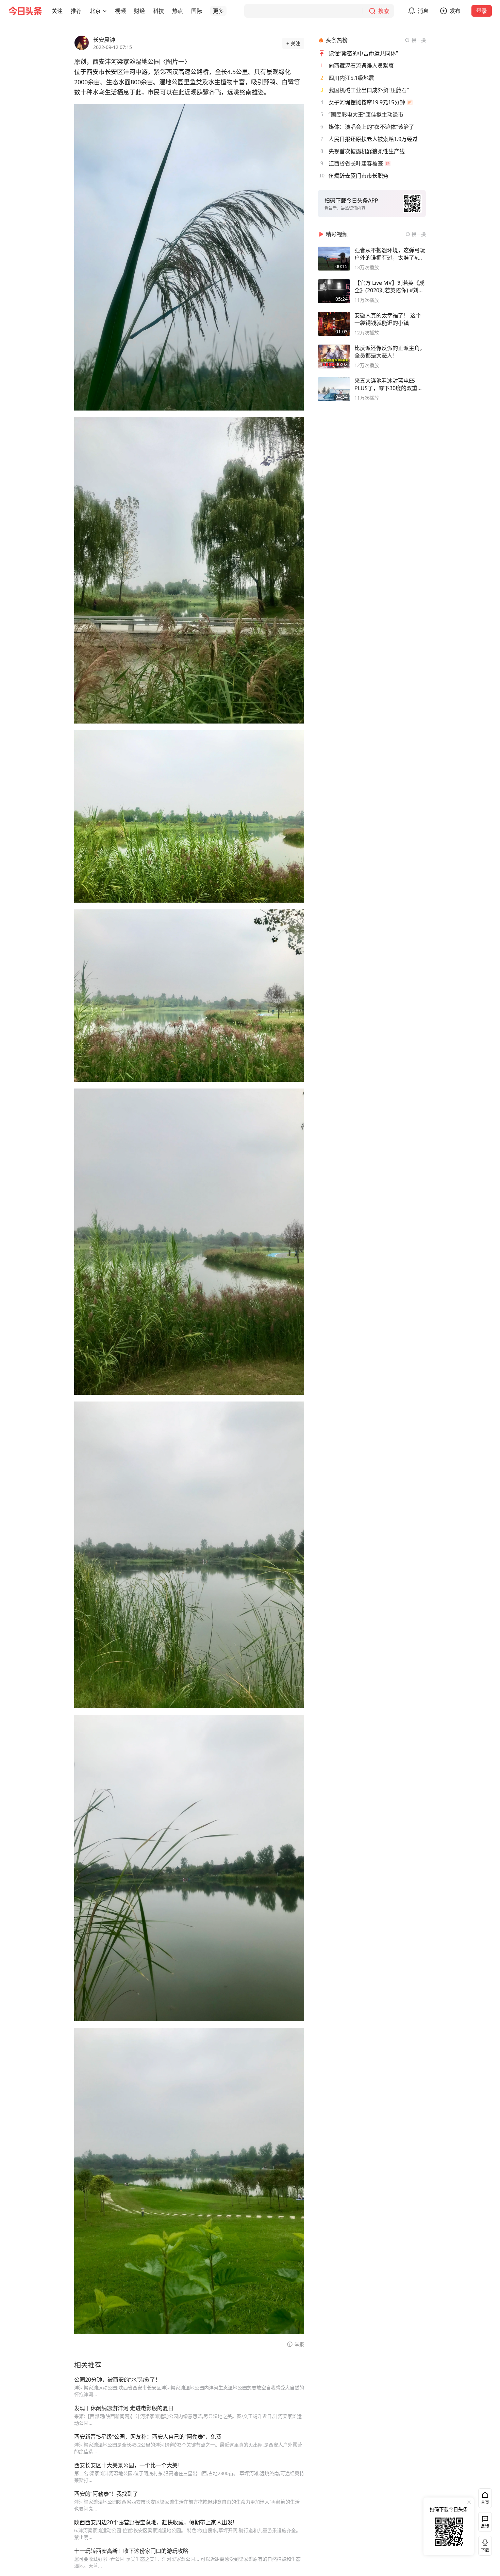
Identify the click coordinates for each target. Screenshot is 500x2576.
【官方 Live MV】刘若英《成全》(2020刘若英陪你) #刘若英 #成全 (389, 286)
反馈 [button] (485, 2526)
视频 (120, 11)
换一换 (419, 40)
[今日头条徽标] (25, 11)
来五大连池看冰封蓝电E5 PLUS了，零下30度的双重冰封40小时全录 (389, 384)
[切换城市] (105, 11)
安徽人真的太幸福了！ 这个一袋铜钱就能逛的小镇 (388, 319)
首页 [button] (485, 2502)
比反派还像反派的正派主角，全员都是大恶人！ (390, 352)
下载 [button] (484, 2544)
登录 (482, 11)
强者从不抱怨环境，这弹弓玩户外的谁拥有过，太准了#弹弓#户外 (390, 254)
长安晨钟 (104, 40)
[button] (57, 11)
